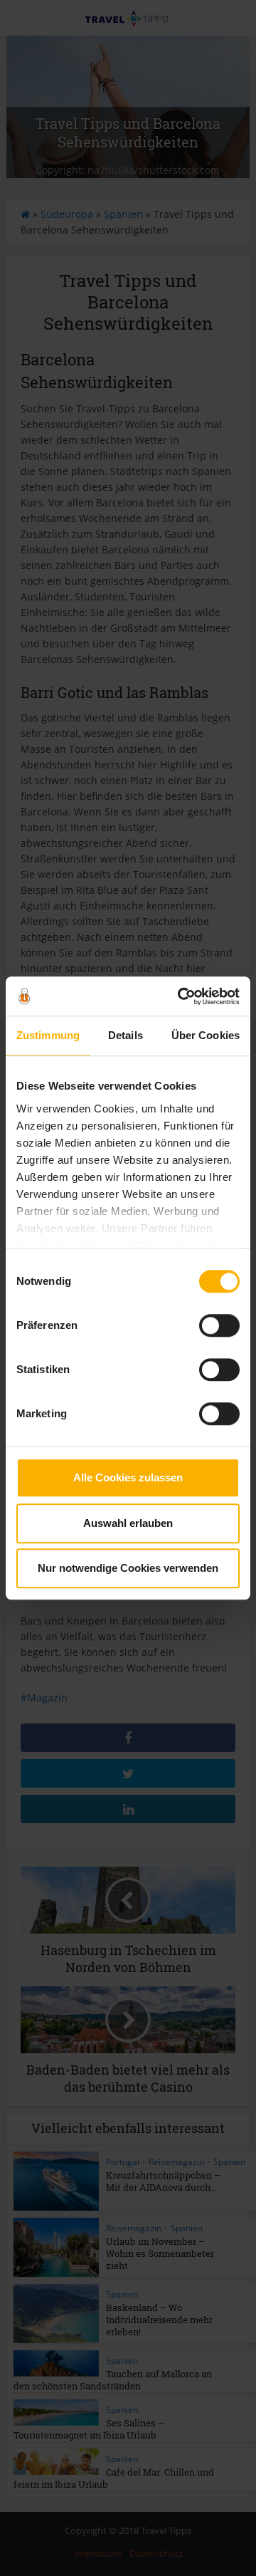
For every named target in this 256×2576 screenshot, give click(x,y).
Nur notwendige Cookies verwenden (128, 1568)
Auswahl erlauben (128, 1523)
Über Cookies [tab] (206, 1035)
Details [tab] (126, 1035)
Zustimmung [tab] (48, 1035)
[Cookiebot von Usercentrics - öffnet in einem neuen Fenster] (181, 996)
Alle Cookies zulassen (128, 1477)
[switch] (219, 1325)
